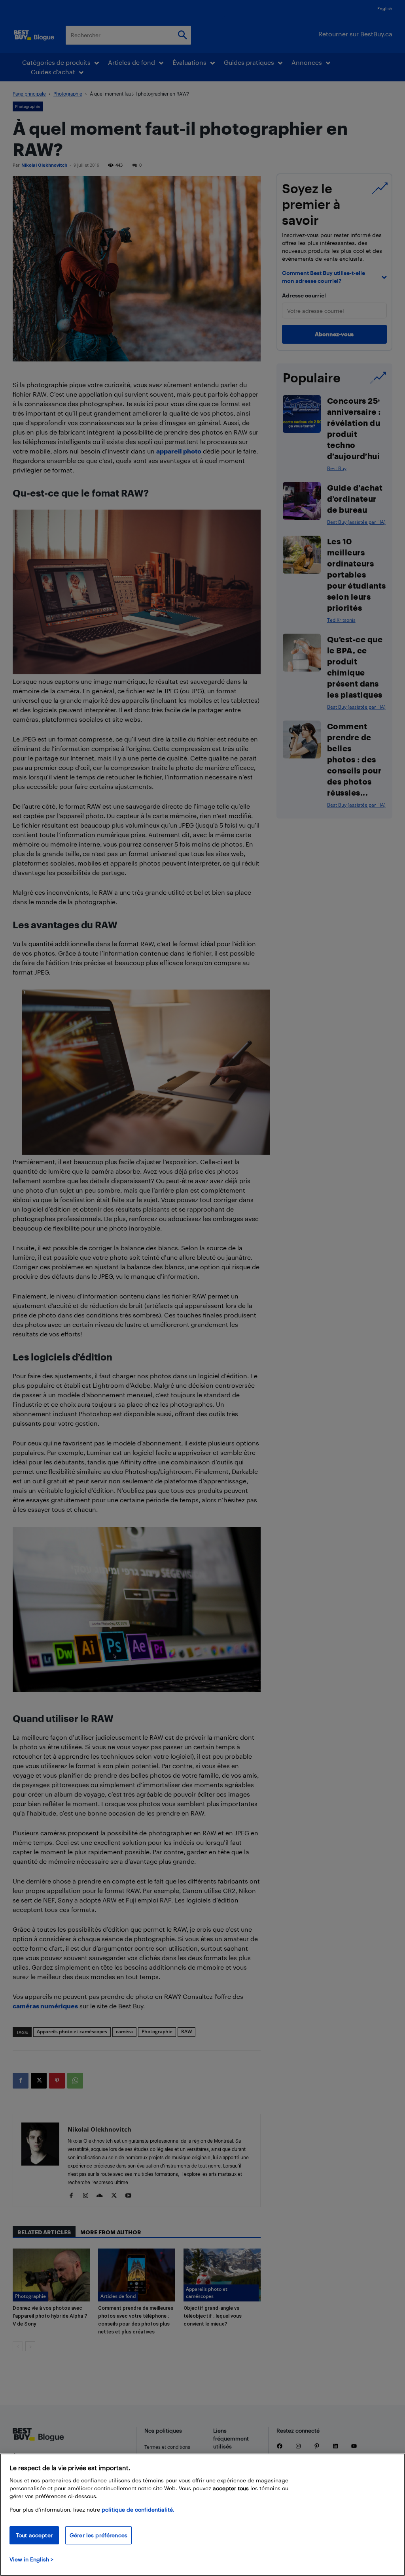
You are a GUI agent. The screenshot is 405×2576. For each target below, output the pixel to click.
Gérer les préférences (98, 2535)
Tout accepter (34, 2535)
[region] (202, 2515)
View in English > (31, 2559)
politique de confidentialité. (138, 2509)
